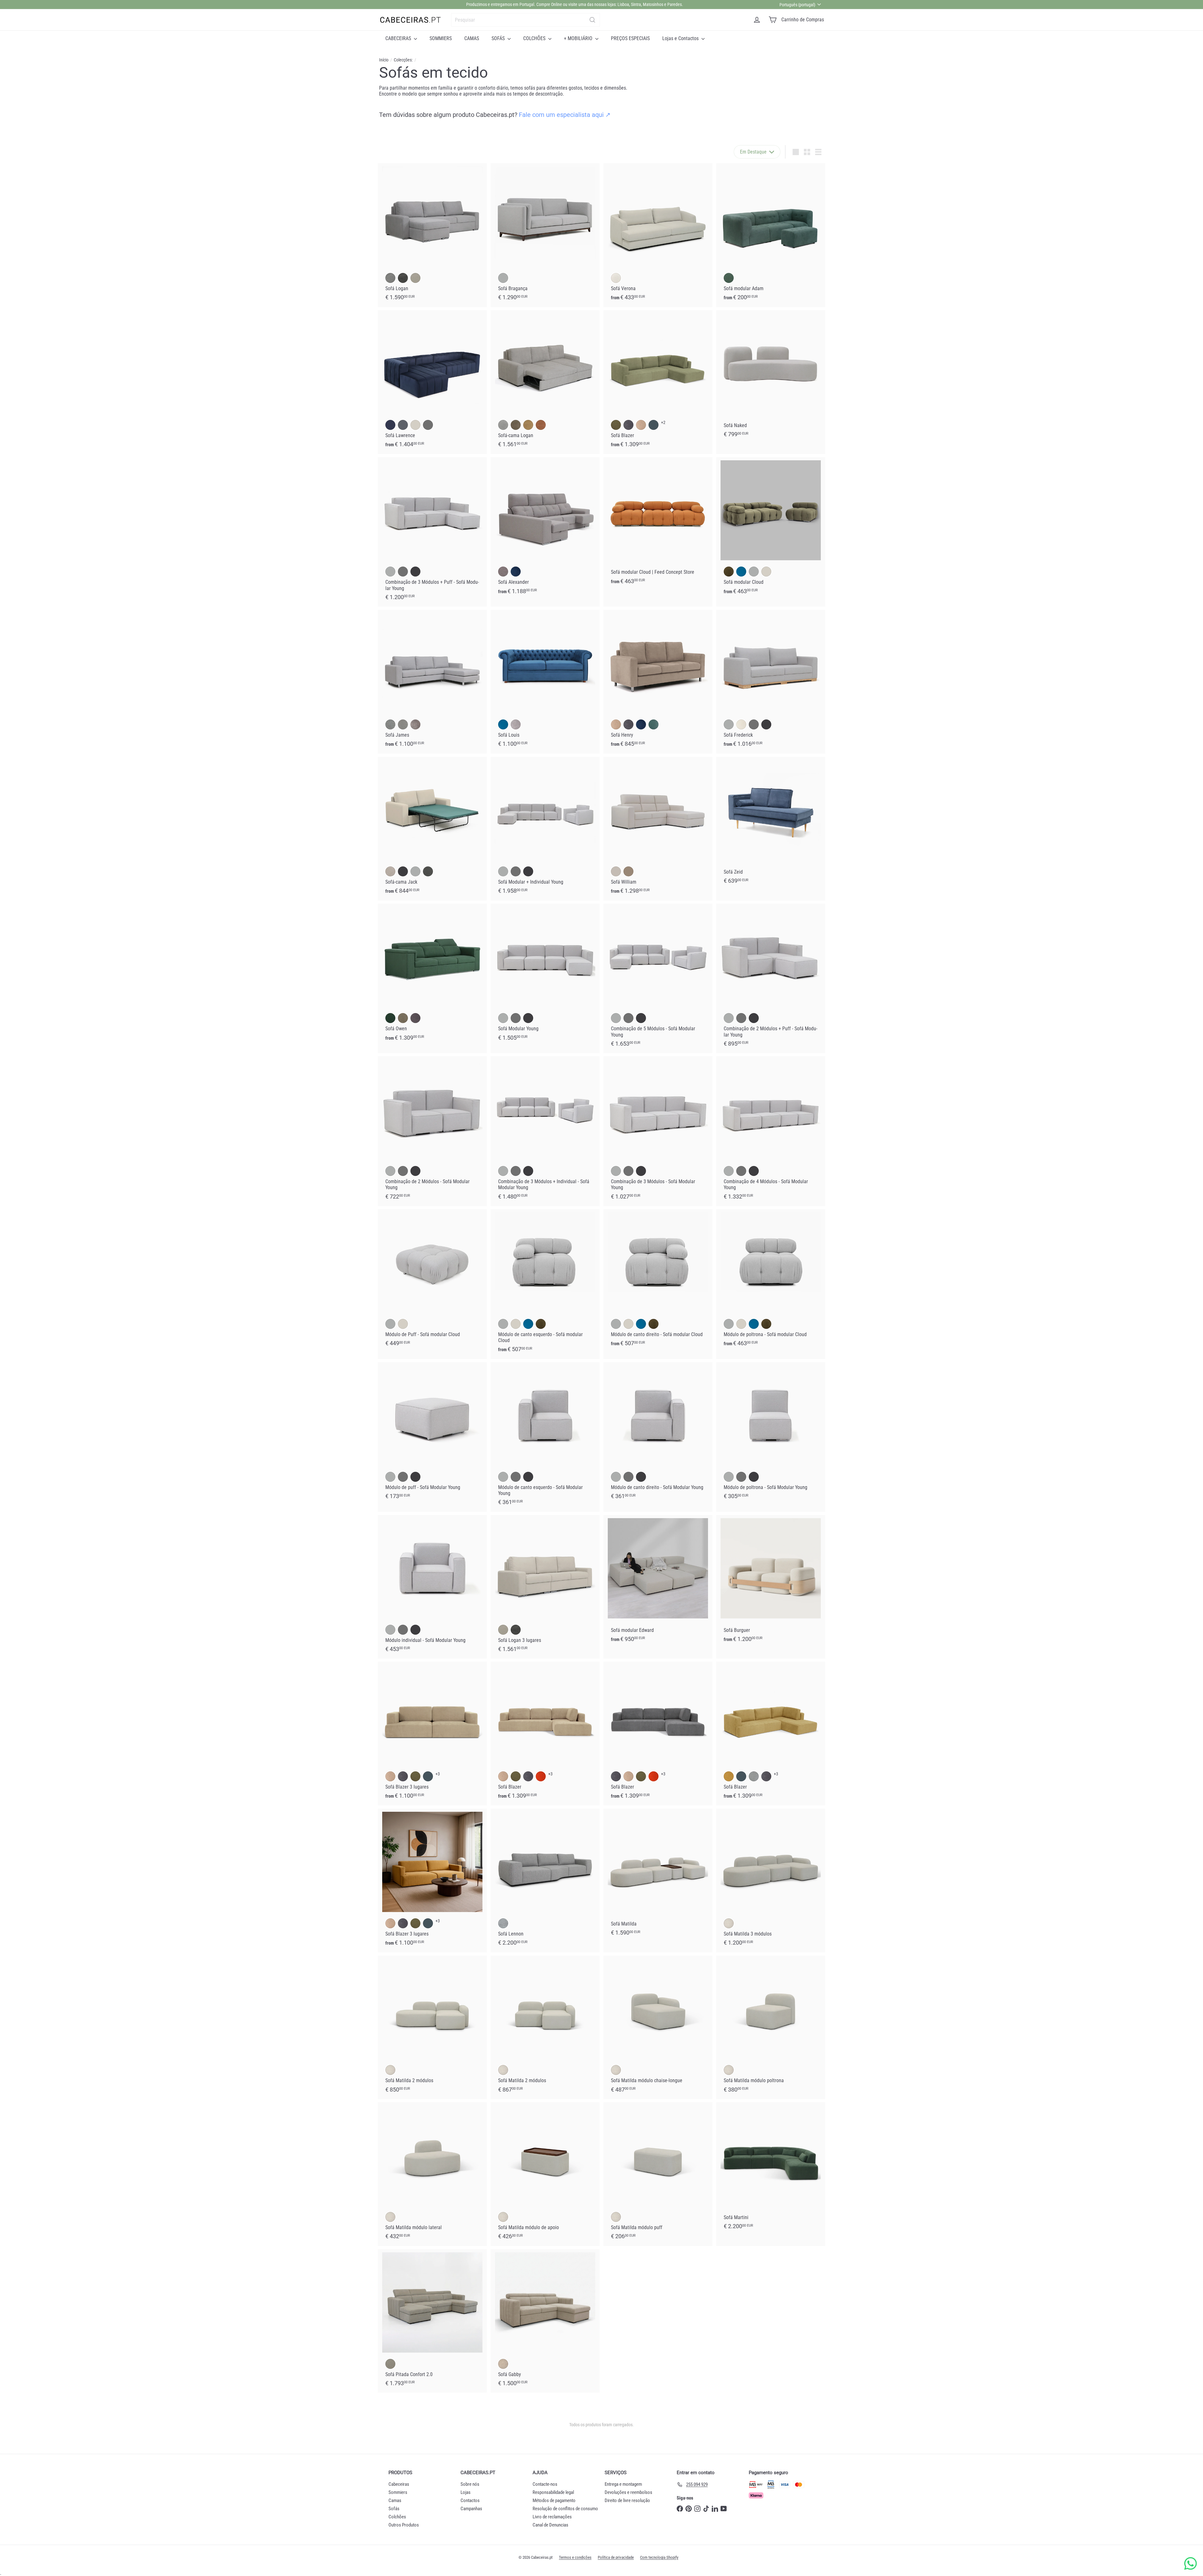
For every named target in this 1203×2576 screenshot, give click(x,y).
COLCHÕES (535, 38)
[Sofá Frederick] (771, 682)
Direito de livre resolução (627, 2500)
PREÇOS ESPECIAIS (630, 38)
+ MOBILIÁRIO (579, 38)
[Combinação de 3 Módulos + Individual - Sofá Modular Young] (545, 1131)
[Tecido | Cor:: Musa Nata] (741, 724)
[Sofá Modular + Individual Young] (545, 829)
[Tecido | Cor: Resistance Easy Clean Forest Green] (654, 425)
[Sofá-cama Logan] (545, 382)
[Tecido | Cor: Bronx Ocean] (516, 572)
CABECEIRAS (399, 38)
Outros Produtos (404, 2525)
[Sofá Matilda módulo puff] (658, 2174)
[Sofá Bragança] (545, 235)
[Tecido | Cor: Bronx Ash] (628, 425)
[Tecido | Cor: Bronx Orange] (541, 1776)
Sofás (394, 2509)
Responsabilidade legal (553, 2492)
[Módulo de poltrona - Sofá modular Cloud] (771, 1281)
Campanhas (471, 2509)
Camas (395, 2500)
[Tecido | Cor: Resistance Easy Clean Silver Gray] (754, 1776)
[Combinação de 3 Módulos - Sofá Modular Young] (658, 1131)
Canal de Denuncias (550, 2525)
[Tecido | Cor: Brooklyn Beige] (415, 278)
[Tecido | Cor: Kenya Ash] (428, 425)
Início (384, 60)
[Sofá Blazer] (658, 382)
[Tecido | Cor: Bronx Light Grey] (516, 724)
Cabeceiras (399, 2484)
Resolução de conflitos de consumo (565, 2509)
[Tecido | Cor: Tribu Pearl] (729, 1923)
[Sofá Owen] (432, 976)
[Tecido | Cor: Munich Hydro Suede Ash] (415, 1018)
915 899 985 (613, 4)
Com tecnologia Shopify (659, 2557)
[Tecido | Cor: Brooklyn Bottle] (729, 278)
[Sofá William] (658, 829)
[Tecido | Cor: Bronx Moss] (616, 425)
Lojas (466, 2492)
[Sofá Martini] (771, 2169)
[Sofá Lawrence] (432, 382)
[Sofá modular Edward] (658, 1582)
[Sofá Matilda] (658, 1876)
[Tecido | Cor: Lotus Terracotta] (541, 425)
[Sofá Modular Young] (545, 976)
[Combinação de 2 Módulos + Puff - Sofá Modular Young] (771, 979)
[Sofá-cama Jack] (432, 829)
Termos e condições (575, 2557)
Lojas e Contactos (681, 38)
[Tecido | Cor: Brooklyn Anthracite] (403, 278)
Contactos (470, 2500)
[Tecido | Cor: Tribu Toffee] (503, 2364)
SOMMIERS (441, 38)
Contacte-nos (545, 2484)
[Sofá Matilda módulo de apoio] (545, 2174)
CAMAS (472, 38)
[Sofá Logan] (432, 235)
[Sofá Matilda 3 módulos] (771, 1881)
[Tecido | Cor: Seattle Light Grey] (403, 724)
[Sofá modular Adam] (771, 235)
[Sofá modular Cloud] (771, 529)
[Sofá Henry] (658, 682)
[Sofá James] (432, 682)
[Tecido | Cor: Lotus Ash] (503, 425)
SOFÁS (499, 38)
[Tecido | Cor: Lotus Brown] (516, 425)
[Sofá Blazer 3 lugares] (432, 1734)
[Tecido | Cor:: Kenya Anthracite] (766, 724)
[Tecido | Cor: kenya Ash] (741, 1477)
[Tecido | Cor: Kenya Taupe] (503, 572)
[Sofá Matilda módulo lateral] (432, 2174)
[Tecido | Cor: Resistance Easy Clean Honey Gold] (729, 1776)
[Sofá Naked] (771, 377)
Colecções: (403, 60)
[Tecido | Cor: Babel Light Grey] (390, 724)
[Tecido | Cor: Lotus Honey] (528, 425)
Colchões (397, 2517)
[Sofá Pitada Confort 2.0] (432, 2321)
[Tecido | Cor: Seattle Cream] (616, 871)
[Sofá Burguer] (771, 1582)
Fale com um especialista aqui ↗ (565, 115)
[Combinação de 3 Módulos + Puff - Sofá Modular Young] (432, 532)
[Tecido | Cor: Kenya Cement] (503, 278)
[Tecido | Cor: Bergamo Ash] (503, 1923)
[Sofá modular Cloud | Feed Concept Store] (658, 524)
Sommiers (398, 2492)
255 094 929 (566, 4)
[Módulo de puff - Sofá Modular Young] (432, 1434)
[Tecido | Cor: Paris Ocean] (741, 572)
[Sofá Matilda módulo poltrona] (771, 2027)
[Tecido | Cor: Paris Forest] (729, 572)
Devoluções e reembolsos (628, 2492)
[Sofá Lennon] (545, 1881)
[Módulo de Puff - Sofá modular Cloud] (432, 1281)
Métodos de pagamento (554, 2500)
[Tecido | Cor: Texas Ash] (415, 724)
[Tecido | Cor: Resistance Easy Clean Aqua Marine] (654, 724)
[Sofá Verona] (658, 235)
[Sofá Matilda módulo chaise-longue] (658, 2027)
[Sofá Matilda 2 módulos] (432, 2027)
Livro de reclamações (552, 2517)
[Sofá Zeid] (771, 824)
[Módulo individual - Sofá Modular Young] (432, 1587)
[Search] (592, 20)
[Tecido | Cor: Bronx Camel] (641, 425)
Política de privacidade (616, 2557)
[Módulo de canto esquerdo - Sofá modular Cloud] (545, 1284)
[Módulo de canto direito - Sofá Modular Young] (658, 1434)
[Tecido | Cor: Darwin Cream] (616, 278)
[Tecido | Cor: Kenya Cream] (390, 871)
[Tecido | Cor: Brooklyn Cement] (390, 278)
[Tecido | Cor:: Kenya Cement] (729, 724)
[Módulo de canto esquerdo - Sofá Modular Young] (545, 1437)
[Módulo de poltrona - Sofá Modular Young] (771, 1434)
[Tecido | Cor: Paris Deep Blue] (390, 425)
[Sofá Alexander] (545, 529)
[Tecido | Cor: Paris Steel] (403, 425)
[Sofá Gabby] (545, 2321)
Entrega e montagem (623, 2484)
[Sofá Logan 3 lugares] (545, 1587)
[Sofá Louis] (545, 682)
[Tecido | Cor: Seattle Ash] (428, 871)
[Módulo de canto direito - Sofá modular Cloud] (658, 1281)
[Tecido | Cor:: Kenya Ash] (754, 724)
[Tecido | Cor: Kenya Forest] (390, 1018)
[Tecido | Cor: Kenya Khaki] (403, 1018)
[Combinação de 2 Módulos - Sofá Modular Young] (432, 1131)
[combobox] (526, 20)
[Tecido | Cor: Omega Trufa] (628, 871)
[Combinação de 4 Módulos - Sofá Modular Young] (771, 1131)
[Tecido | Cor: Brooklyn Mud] (390, 2364)
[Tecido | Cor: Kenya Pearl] (415, 425)
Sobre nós (470, 2484)
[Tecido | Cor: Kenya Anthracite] (415, 572)
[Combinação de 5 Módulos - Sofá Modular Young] (658, 979)
